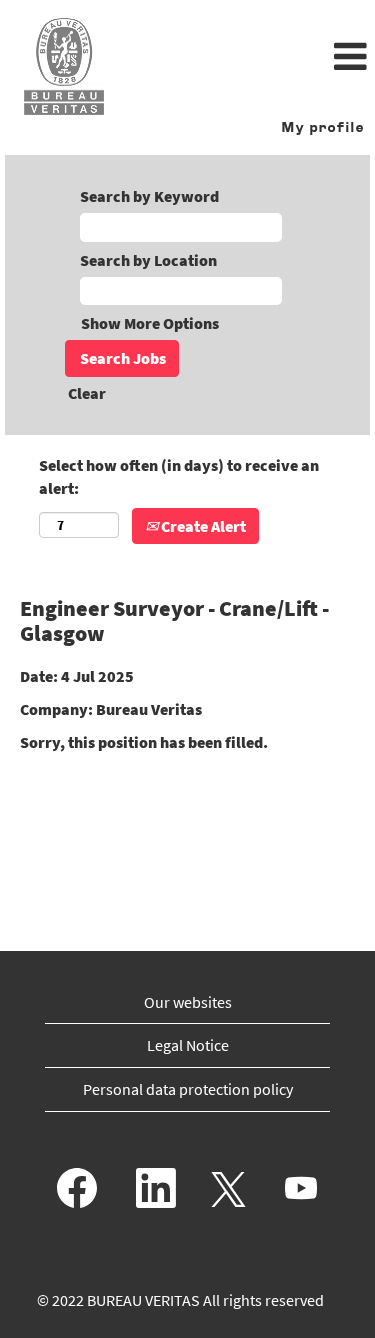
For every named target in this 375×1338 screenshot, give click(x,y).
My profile (322, 128)
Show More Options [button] (150, 323)
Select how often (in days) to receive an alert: (179, 476)
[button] (250, 58)
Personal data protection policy (188, 1089)
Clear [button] (87, 393)
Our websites (188, 1002)
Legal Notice (188, 1045)
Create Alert (202, 526)
